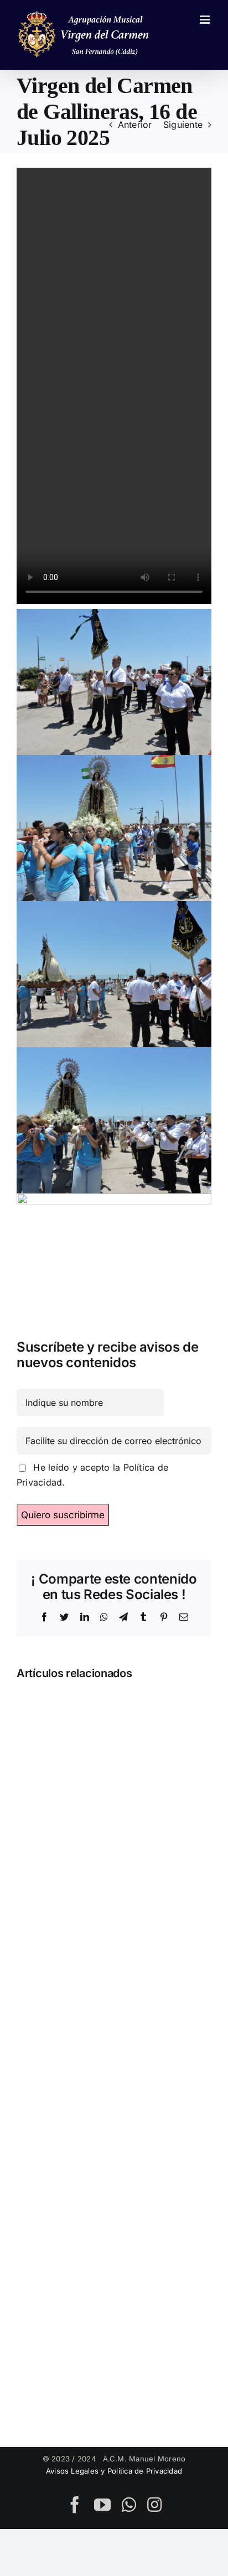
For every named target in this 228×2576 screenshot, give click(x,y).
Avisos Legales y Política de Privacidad (114, 2471)
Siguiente (183, 125)
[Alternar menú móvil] (206, 20)
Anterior (135, 125)
